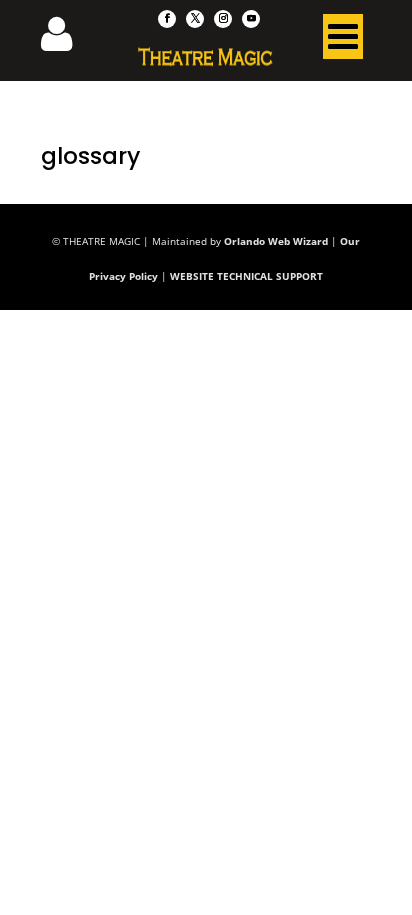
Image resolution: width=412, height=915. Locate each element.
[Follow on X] (195, 19)
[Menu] (343, 41)
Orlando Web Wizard (276, 241)
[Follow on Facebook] (167, 19)
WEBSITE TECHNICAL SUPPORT (246, 276)
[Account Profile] (69, 40)
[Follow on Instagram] (223, 19)
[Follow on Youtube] (251, 19)
